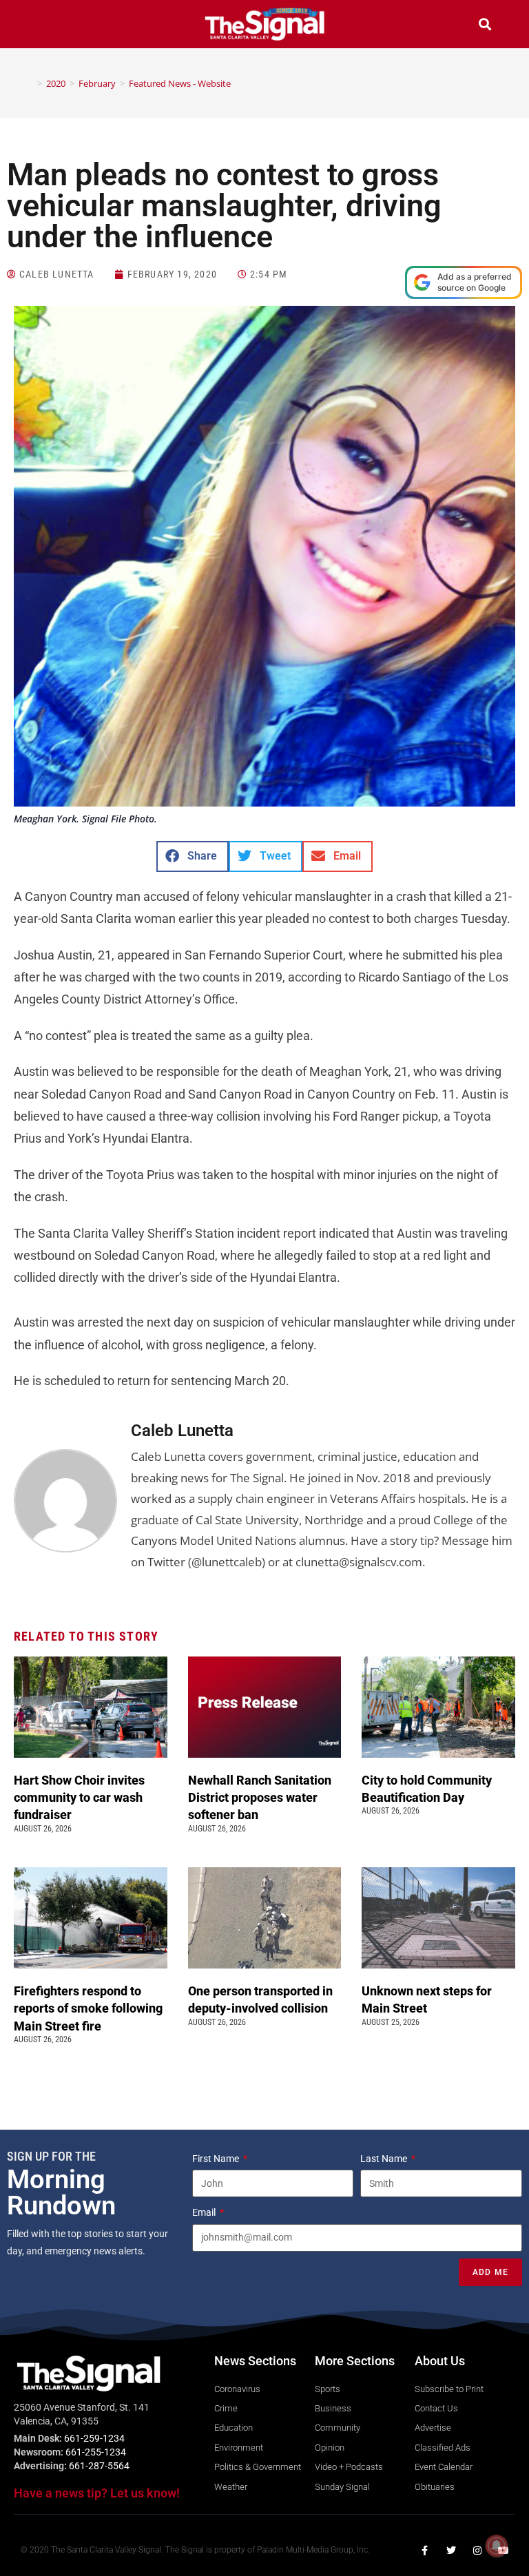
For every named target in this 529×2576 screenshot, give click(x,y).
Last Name (385, 2159)
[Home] (30, 83)
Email (205, 2212)
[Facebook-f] (425, 2551)
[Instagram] (477, 2551)
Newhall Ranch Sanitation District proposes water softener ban (260, 1797)
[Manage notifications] (497, 2546)
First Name (217, 2159)
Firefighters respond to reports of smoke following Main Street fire (88, 2008)
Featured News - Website (180, 83)
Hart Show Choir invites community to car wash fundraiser (79, 1797)
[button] (44, 26)
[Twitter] (451, 2551)
